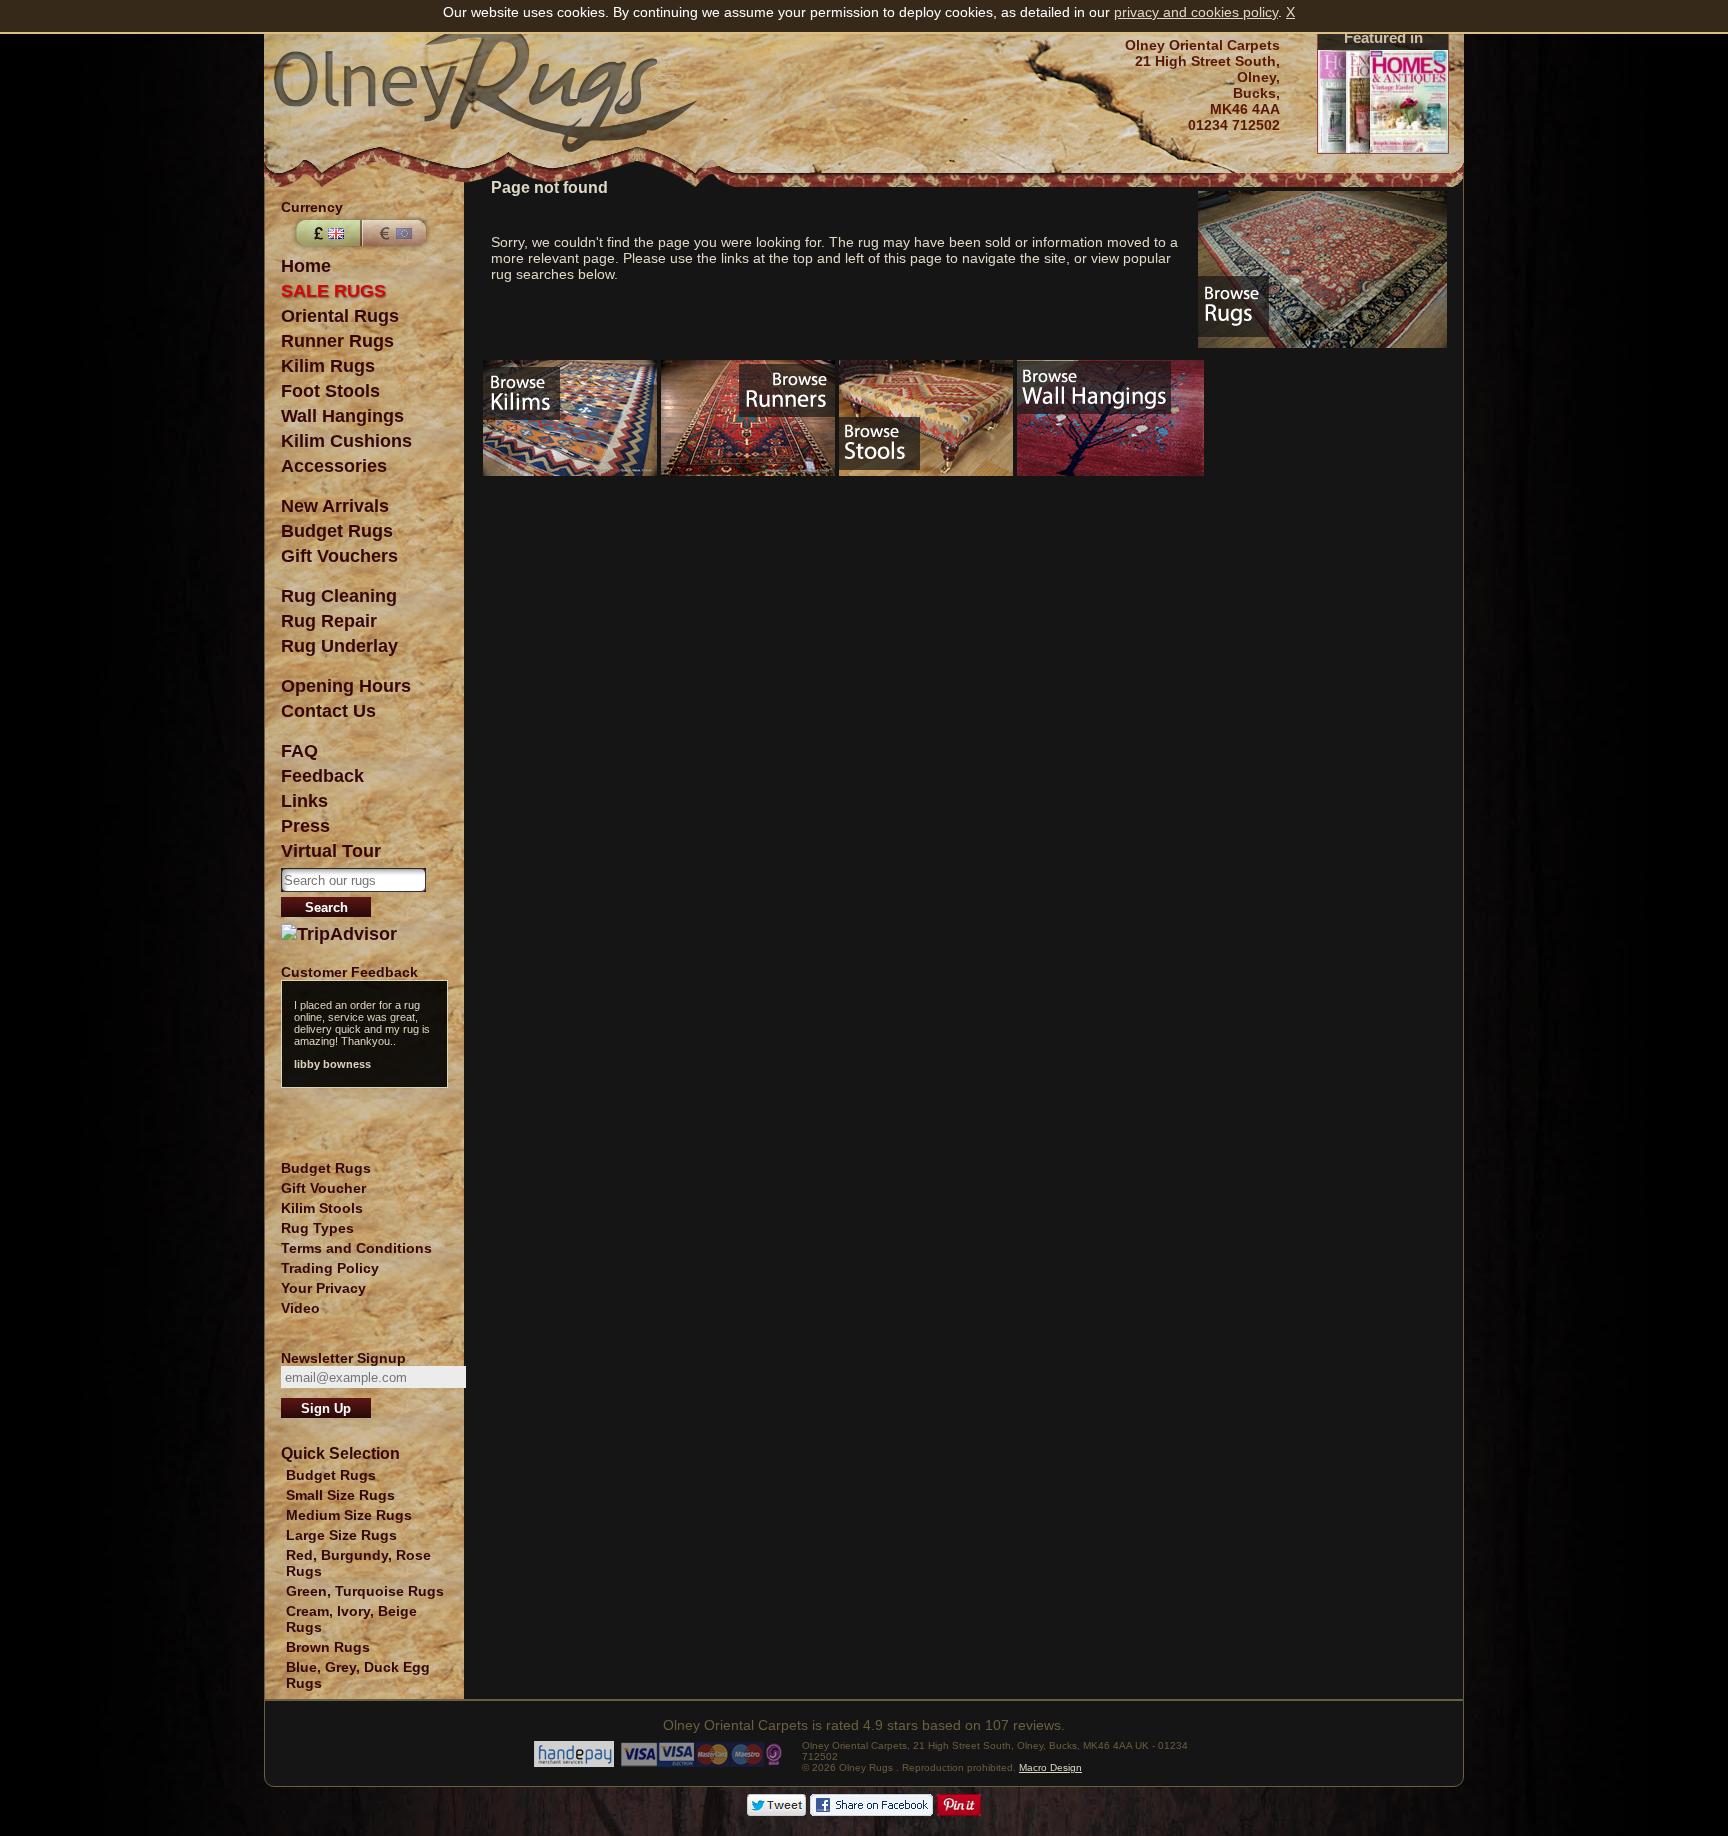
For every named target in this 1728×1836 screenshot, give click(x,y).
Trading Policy (330, 1268)
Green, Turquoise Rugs (365, 1591)
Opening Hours (346, 686)
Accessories (334, 466)
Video (300, 1308)
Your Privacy (323, 1288)
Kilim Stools (322, 1208)
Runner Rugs (337, 341)
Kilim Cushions (346, 441)
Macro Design (1050, 1767)
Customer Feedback (349, 972)
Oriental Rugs (340, 316)
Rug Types (317, 1228)
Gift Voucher (323, 1188)
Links (304, 801)
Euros (396, 233)
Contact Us (328, 711)
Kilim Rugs (328, 366)
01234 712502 (1234, 125)
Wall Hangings (342, 416)
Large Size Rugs (341, 1535)
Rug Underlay (339, 646)
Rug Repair (329, 621)
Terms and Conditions (356, 1248)
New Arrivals (335, 506)
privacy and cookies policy (1196, 12)
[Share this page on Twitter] (776, 1811)
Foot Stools (330, 391)
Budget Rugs (337, 531)
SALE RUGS (333, 291)
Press (305, 826)
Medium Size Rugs (349, 1515)
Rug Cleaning (339, 596)
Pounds (326, 233)
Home (306, 266)
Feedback (322, 776)
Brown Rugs (328, 1647)
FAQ (299, 751)
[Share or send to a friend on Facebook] (871, 1811)
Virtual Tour (331, 851)
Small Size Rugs (340, 1495)
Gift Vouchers (339, 556)
